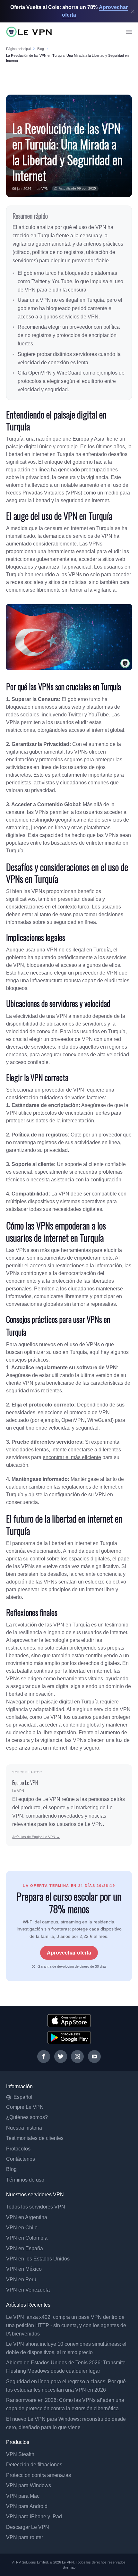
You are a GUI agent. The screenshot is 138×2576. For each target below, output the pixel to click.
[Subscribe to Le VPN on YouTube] (94, 2057)
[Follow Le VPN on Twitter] (61, 2057)
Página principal (18, 49)
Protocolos (18, 2149)
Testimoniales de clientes (35, 2138)
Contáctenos (21, 2159)
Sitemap (69, 2567)
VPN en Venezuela (28, 2290)
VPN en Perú (21, 2280)
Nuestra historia (24, 2128)
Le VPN (43, 189)
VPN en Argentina (27, 2217)
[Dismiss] (133, 11)
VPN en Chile (22, 2228)
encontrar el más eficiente (72, 1457)
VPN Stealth (20, 2454)
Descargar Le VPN (28, 2527)
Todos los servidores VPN (36, 2207)
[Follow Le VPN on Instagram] (77, 2057)
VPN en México (24, 2269)
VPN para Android (27, 2506)
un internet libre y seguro (71, 1748)
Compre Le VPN (25, 2107)
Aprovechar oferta (69, 1953)
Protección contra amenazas (39, 2475)
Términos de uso (25, 2180)
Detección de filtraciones (34, 2465)
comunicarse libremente (33, 590)
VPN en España (25, 2248)
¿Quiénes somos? (27, 2117)
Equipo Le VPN (25, 1783)
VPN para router (25, 2537)
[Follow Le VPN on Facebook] (44, 2057)
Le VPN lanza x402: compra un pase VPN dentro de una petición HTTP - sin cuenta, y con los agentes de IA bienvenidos (66, 2325)
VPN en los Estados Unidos (38, 2259)
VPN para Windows (29, 2485)
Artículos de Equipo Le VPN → (36, 1837)
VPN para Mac (23, 2496)
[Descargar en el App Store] (69, 2021)
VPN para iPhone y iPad (34, 2517)
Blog (41, 49)
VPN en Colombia (27, 2238)
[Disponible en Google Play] (69, 2038)
